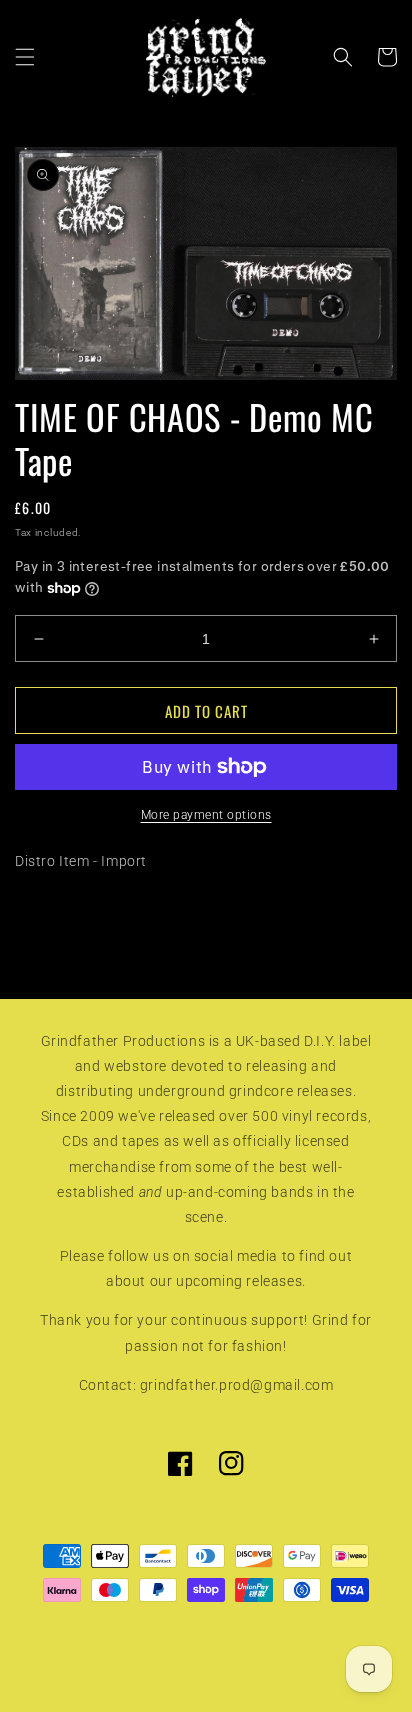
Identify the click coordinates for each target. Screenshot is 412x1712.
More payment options (206, 815)
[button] (25, 57)
